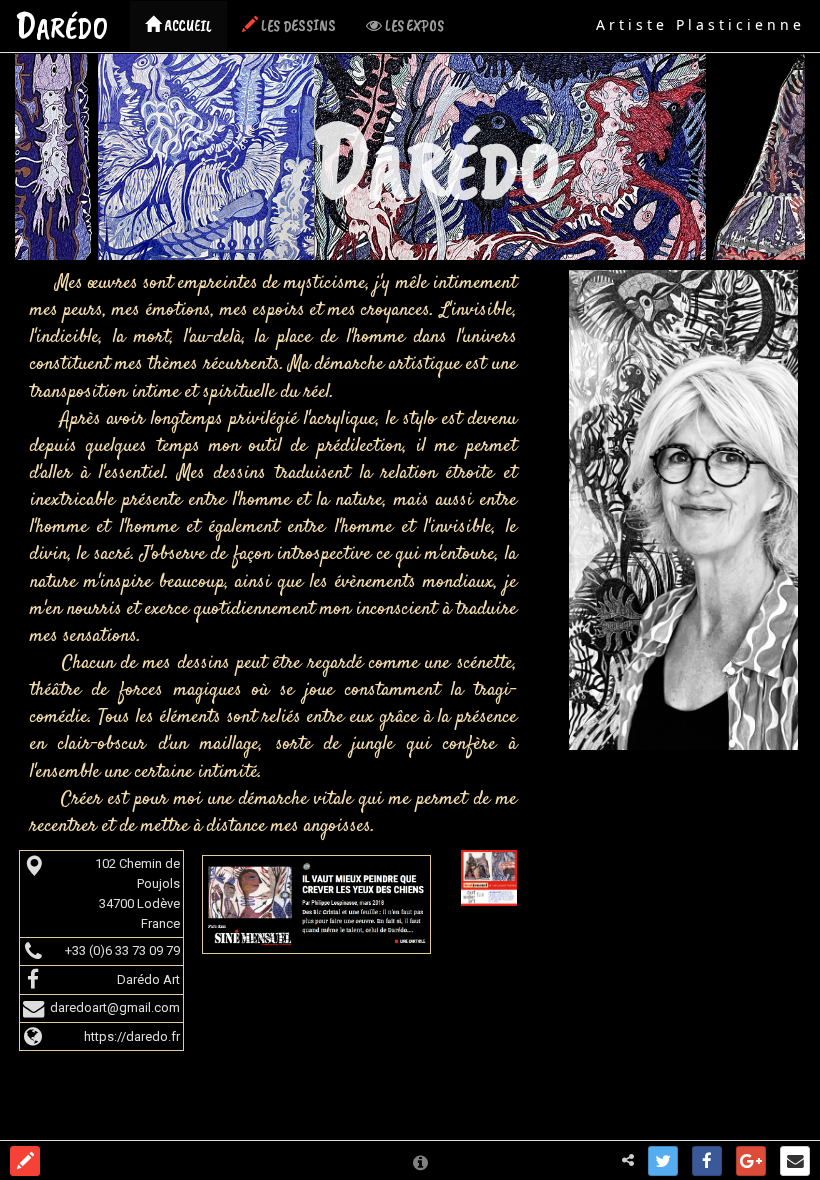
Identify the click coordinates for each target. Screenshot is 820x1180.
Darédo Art (148, 979)
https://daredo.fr (132, 1036)
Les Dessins (297, 26)
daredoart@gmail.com (115, 1007)
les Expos (413, 26)
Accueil (186, 26)
